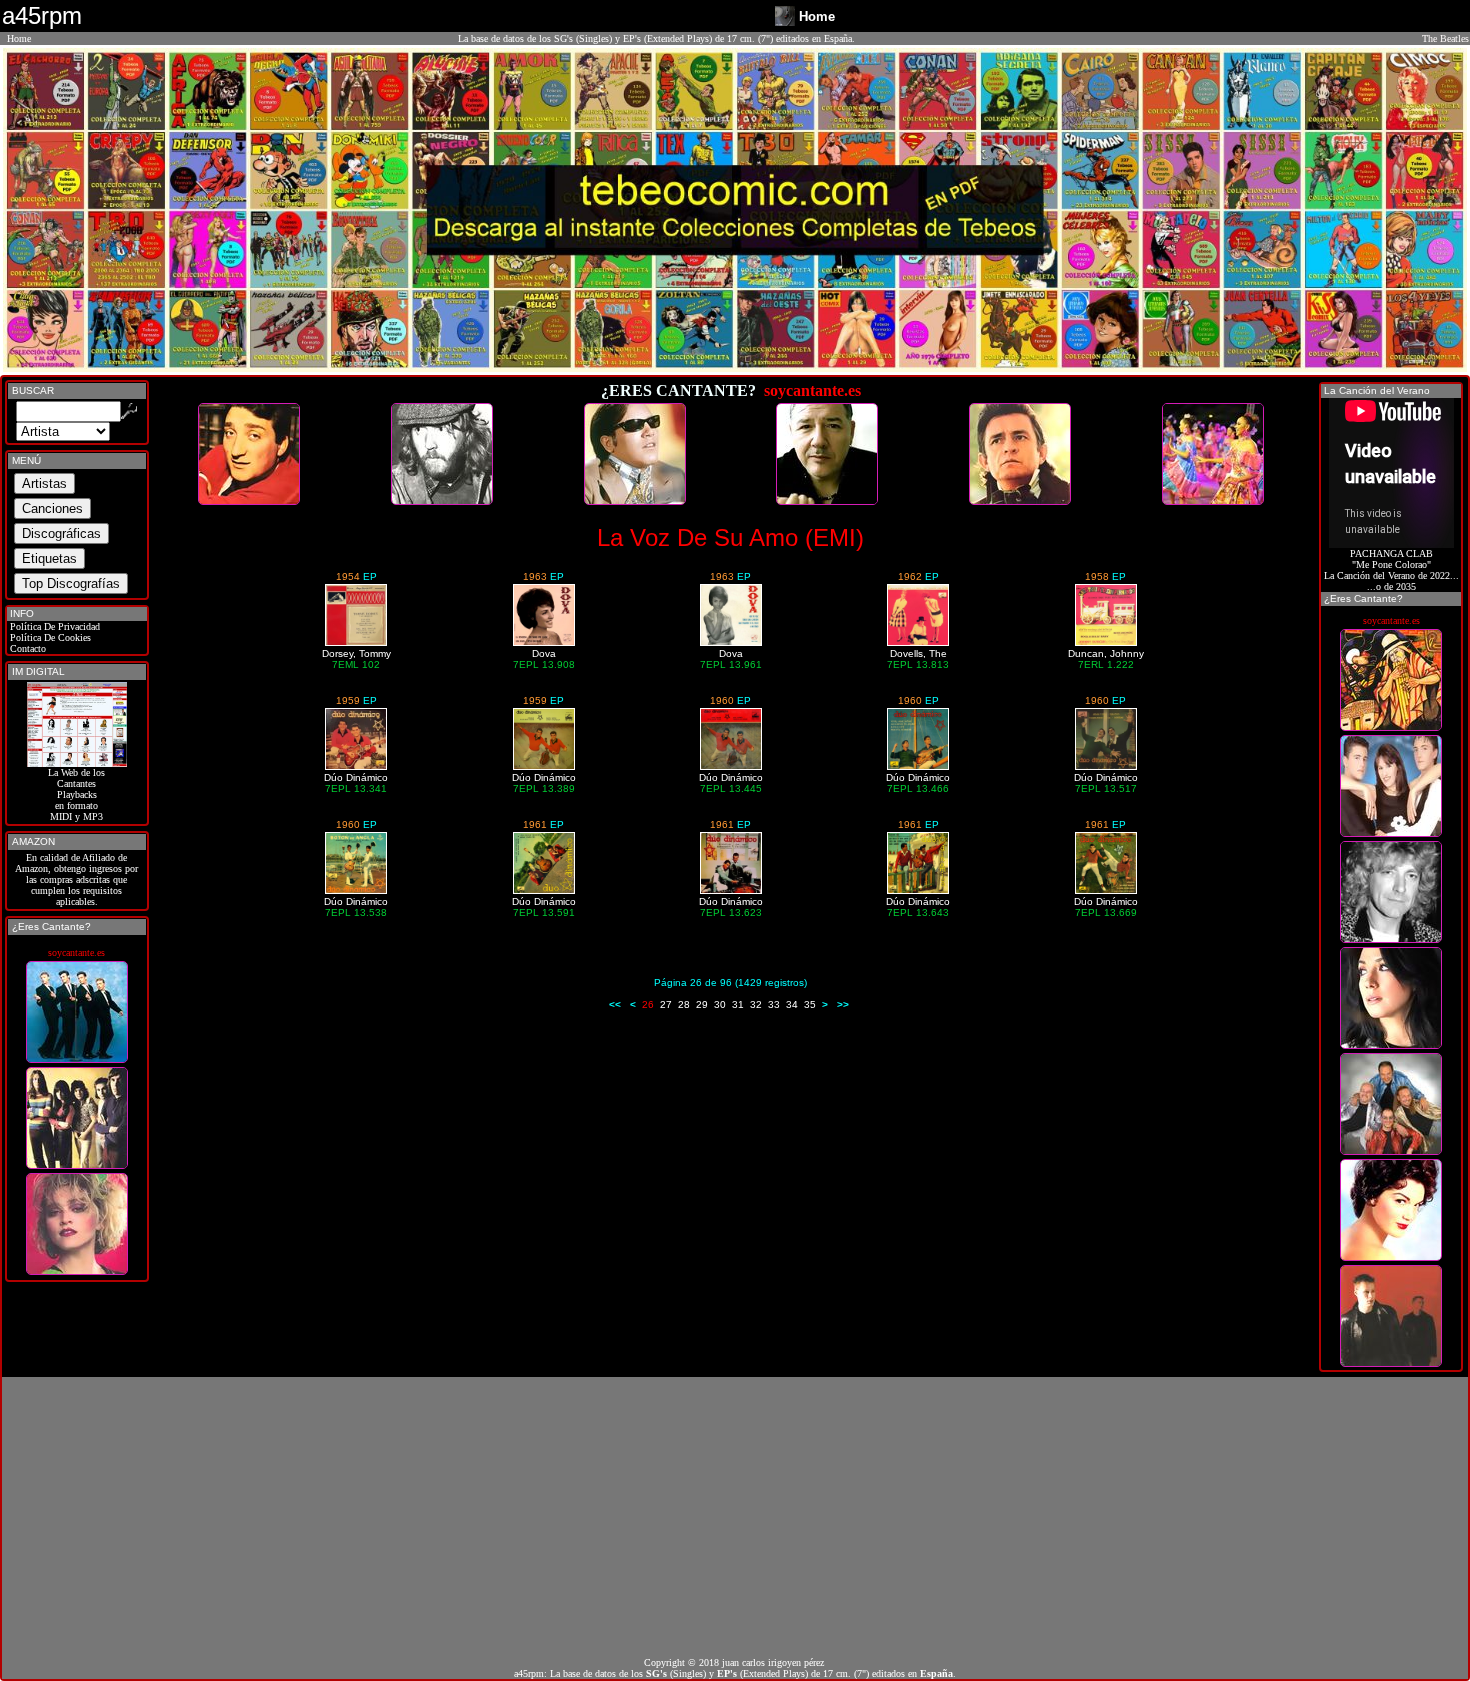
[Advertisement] (735, 1517)
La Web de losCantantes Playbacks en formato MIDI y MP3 (76, 794)
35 (810, 1004)
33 (774, 1004)
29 (702, 1004)
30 (720, 1004)
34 (792, 1004)
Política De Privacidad (53, 626)
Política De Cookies (49, 637)
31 (738, 1004)
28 (684, 1004)
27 (666, 1004)
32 (756, 1004)
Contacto (26, 648)
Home (19, 38)
